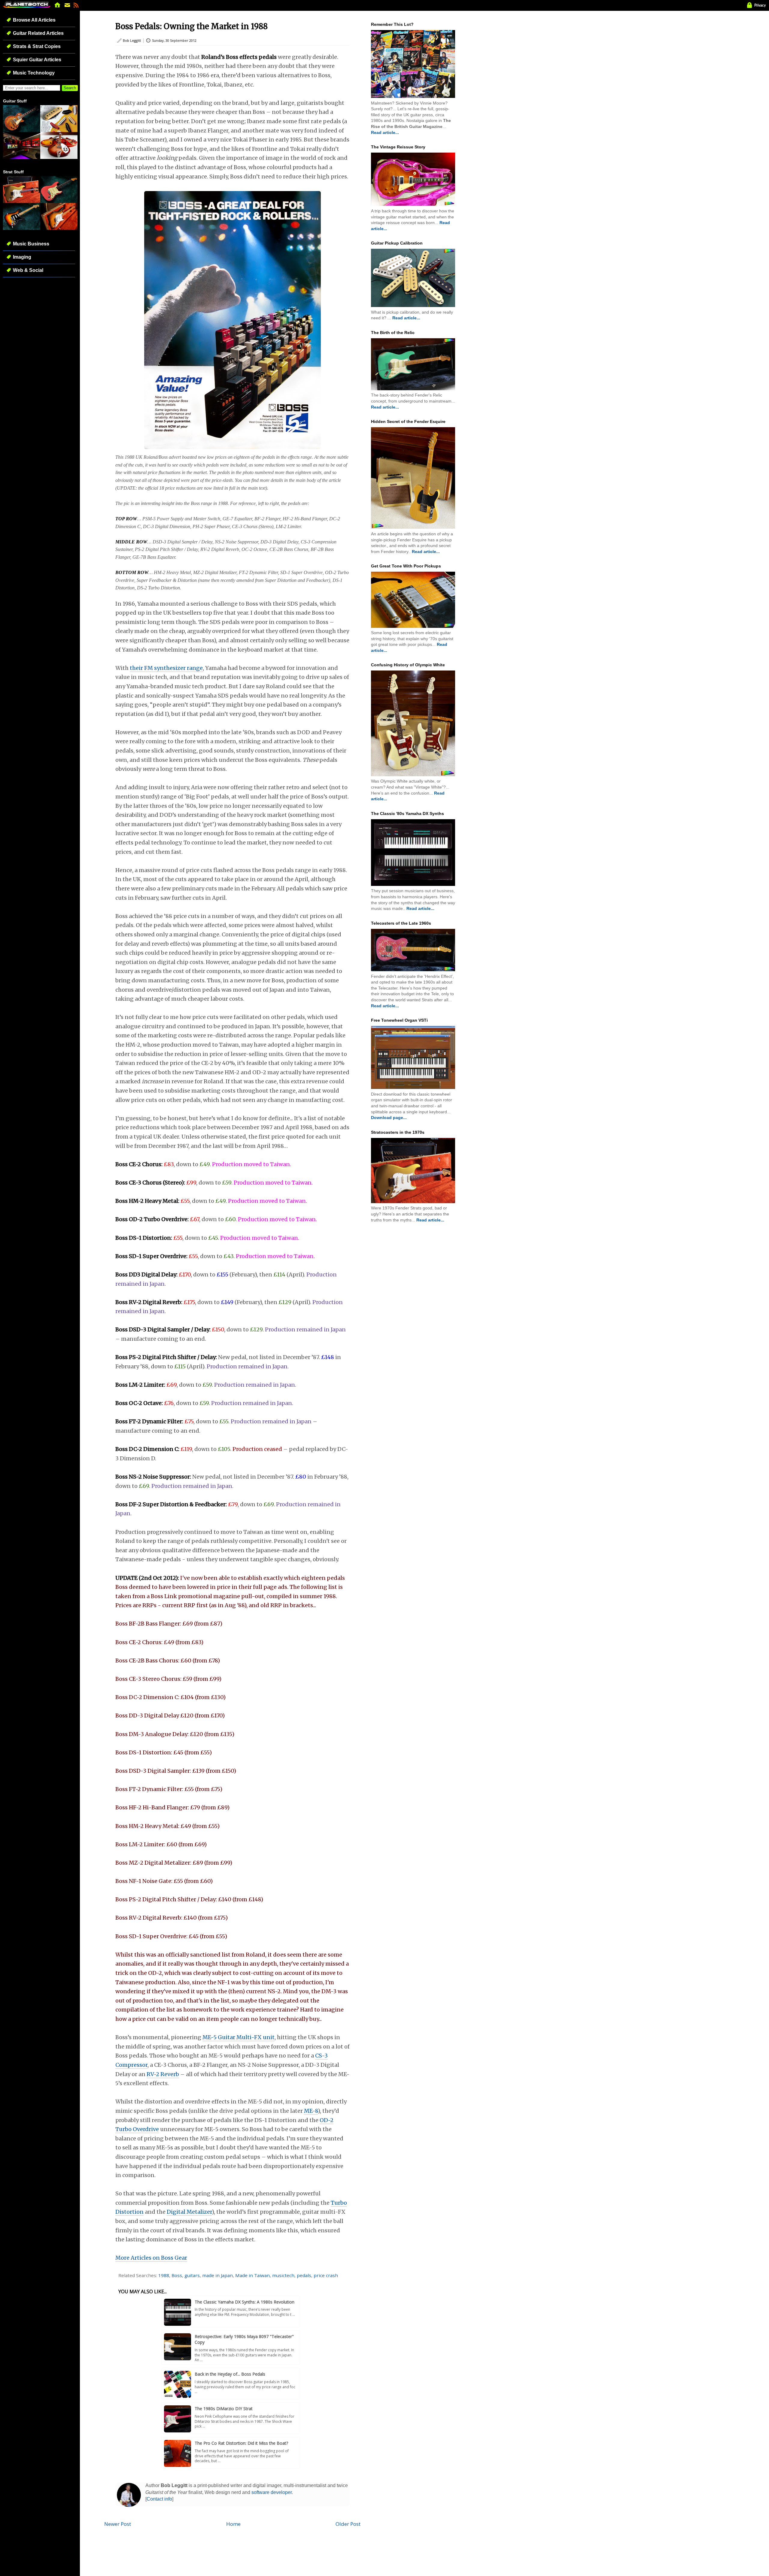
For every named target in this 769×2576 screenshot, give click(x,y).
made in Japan (217, 2275)
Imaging (22, 257)
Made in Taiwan (252, 2275)
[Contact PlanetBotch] (68, 7)
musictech (283, 2275)
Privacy (760, 5)
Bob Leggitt (132, 40)
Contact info (159, 2499)
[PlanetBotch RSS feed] (76, 7)
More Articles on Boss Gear (151, 2258)
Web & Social (28, 270)
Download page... (389, 1118)
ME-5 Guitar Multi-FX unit (239, 2037)
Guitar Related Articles (38, 33)
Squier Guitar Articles (37, 60)
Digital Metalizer (189, 2212)
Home (233, 2524)
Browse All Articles (34, 20)
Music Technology (34, 73)
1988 (164, 2275)
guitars (192, 2275)
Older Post (348, 2524)
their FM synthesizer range (166, 668)
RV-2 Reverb (163, 2074)
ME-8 (311, 2111)
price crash (326, 2275)
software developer (272, 2492)
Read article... (385, 132)
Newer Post (118, 2524)
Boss (177, 2275)
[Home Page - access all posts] (58, 7)
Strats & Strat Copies (37, 46)
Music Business (31, 244)
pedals (304, 2275)
